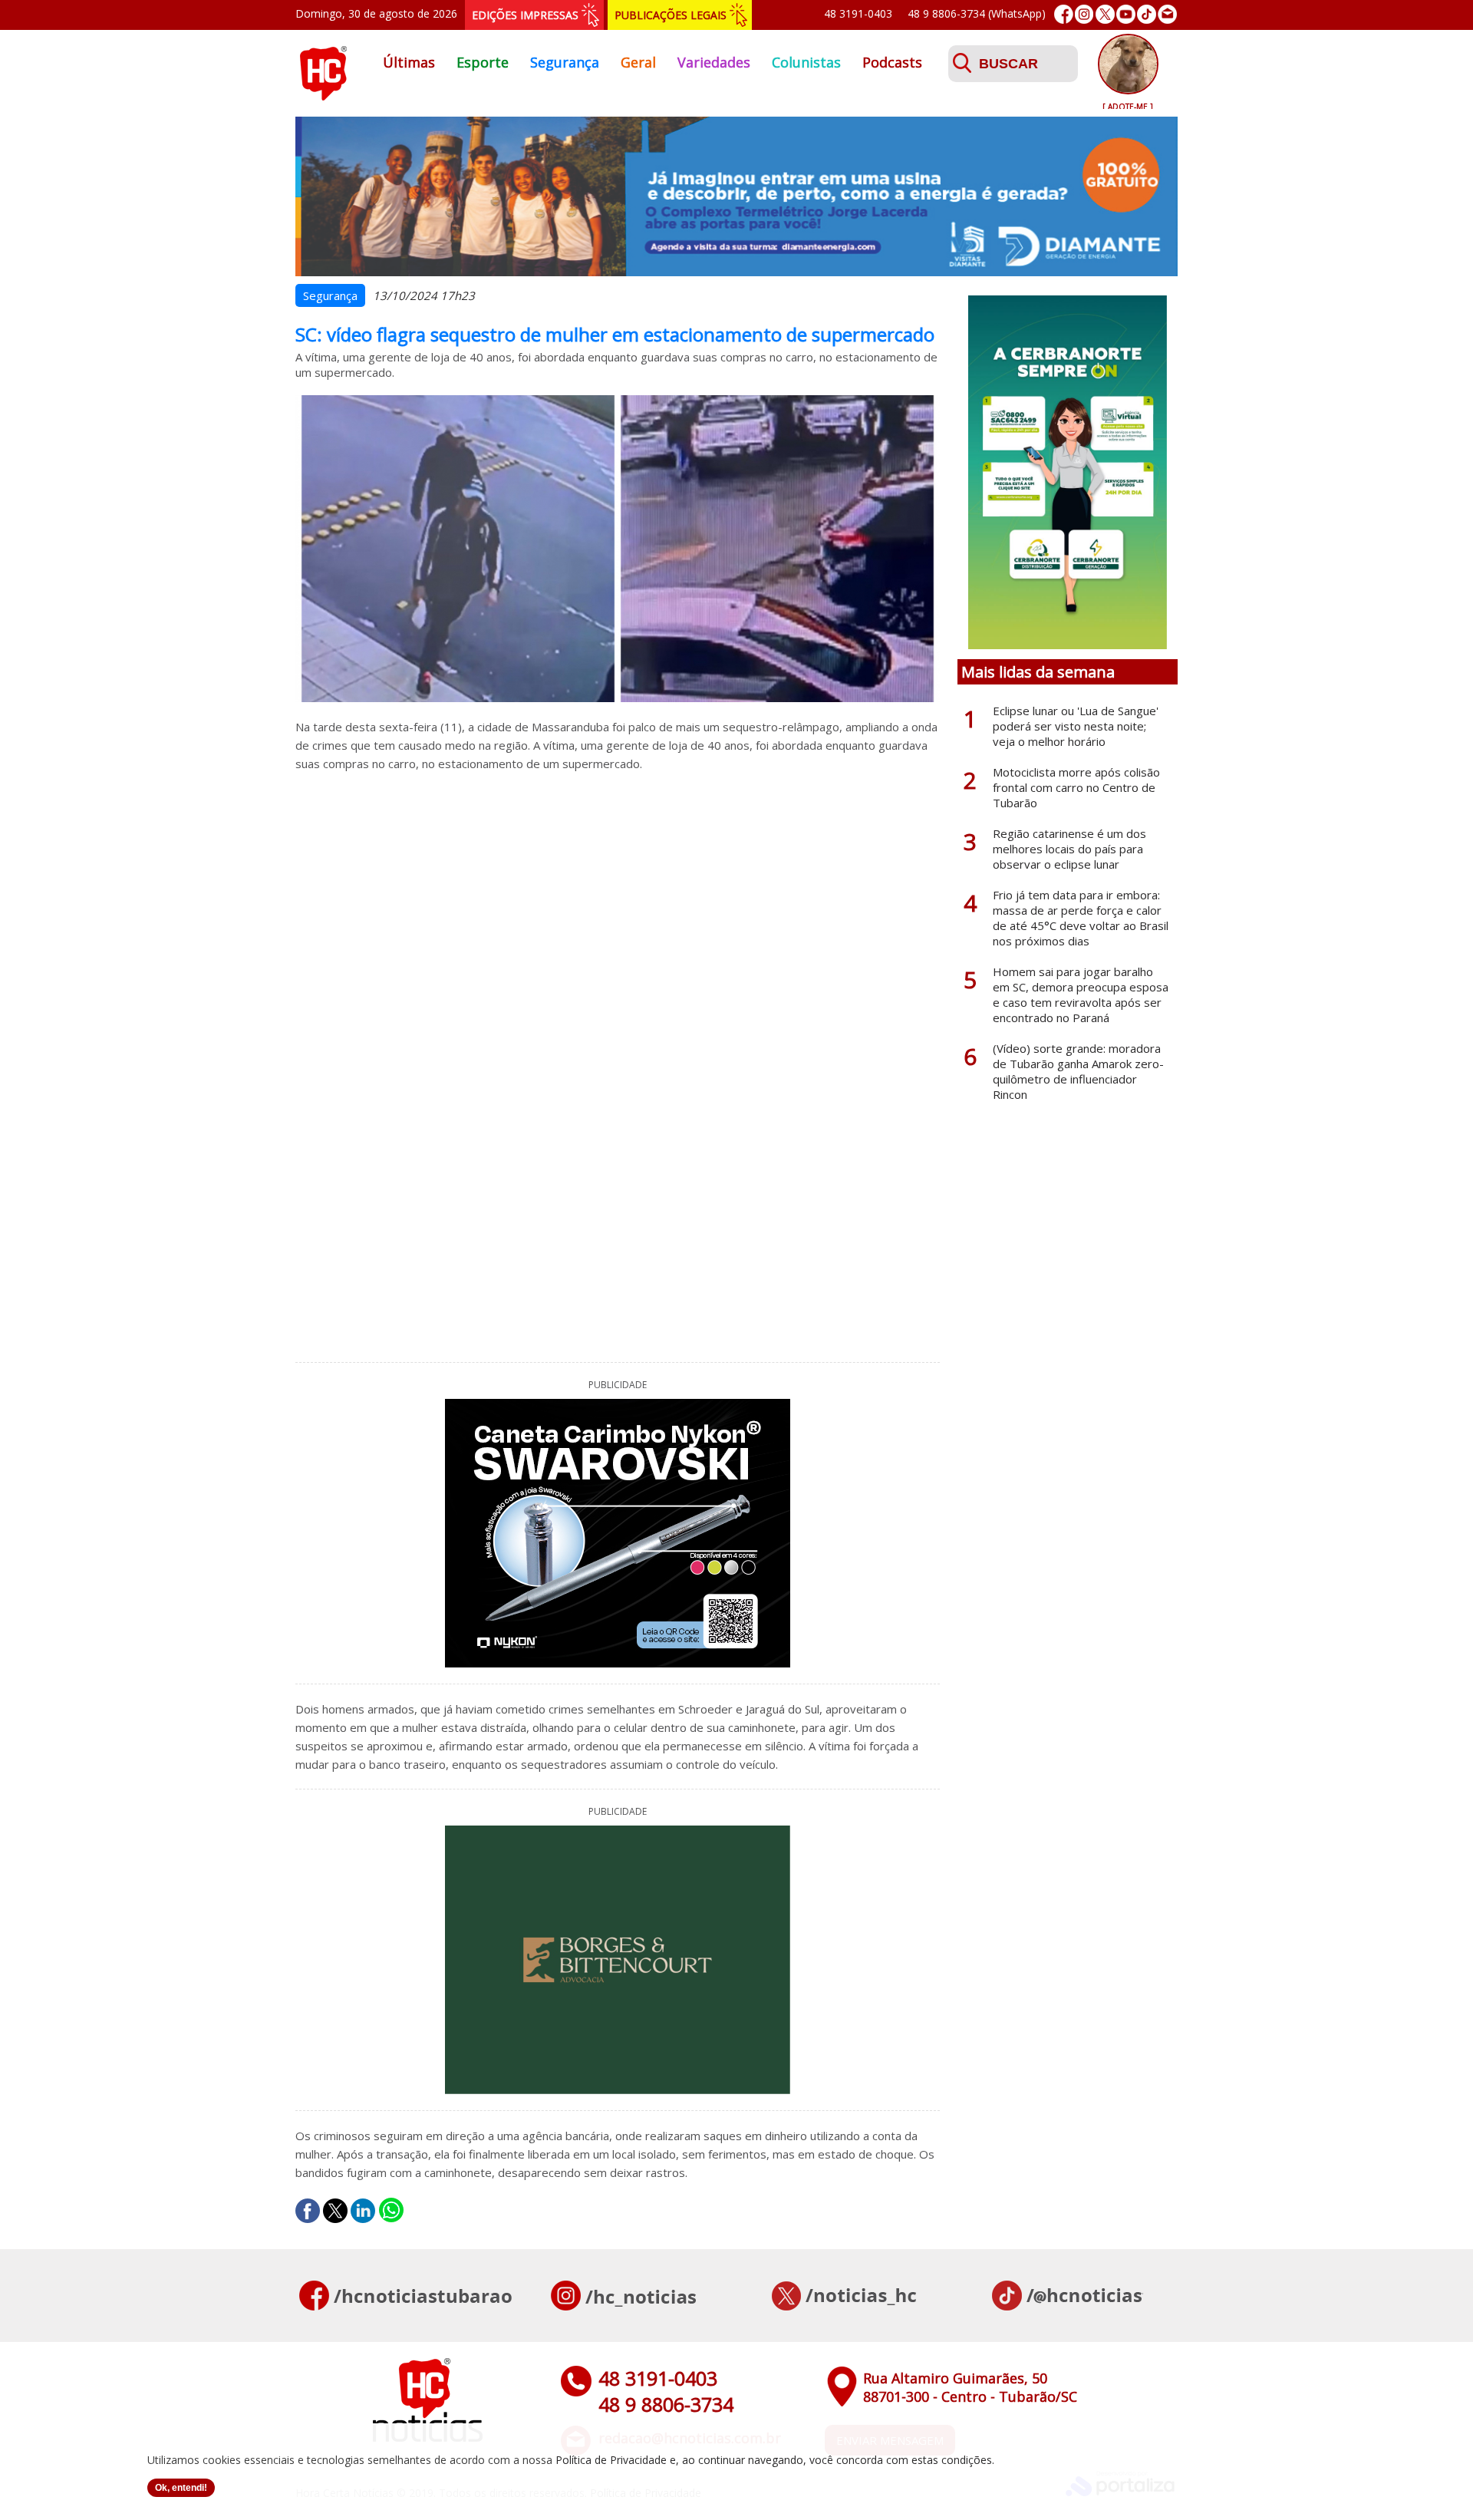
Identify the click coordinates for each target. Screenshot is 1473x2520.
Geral (638, 62)
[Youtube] (1126, 14)
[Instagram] (1084, 14)
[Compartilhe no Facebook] (308, 2211)
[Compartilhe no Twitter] (335, 2211)
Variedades (714, 62)
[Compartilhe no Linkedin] (363, 2211)
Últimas (409, 62)
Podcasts (892, 62)
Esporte (483, 62)
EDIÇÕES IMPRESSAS (525, 15)
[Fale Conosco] (1167, 14)
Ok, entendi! (181, 2488)
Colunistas (806, 62)
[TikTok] (1147, 14)
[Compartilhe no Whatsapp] (391, 2211)
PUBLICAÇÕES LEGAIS (671, 15)
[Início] (323, 96)
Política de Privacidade (611, 2460)
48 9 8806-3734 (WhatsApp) (977, 13)
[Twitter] (1105, 14)
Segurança (565, 62)
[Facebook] (1064, 14)
